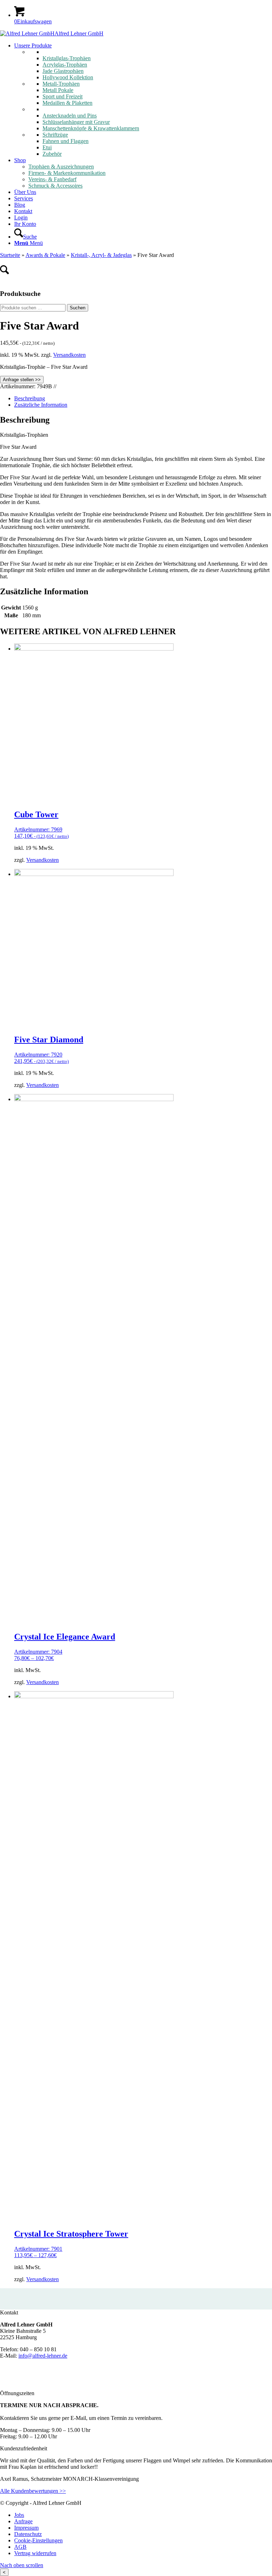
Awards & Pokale (45, 255)
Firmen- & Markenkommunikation (67, 173)
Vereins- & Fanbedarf (52, 179)
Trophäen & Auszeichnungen (61, 167)
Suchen (78, 308)
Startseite (10, 255)
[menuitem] (143, 100)
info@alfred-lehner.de (43, 2356)
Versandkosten (69, 355)
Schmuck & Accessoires (55, 186)
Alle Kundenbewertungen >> (33, 2491)
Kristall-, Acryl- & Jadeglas (101, 255)
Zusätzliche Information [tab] (41, 405)
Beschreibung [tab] (30, 398)
